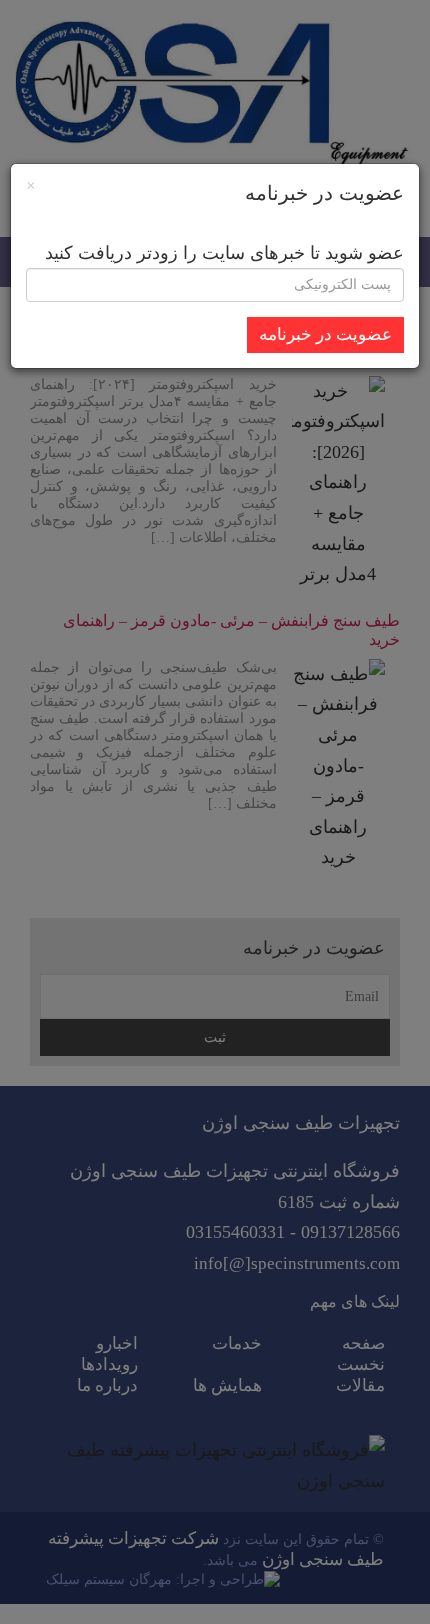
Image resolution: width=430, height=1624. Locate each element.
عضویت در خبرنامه (325, 334)
